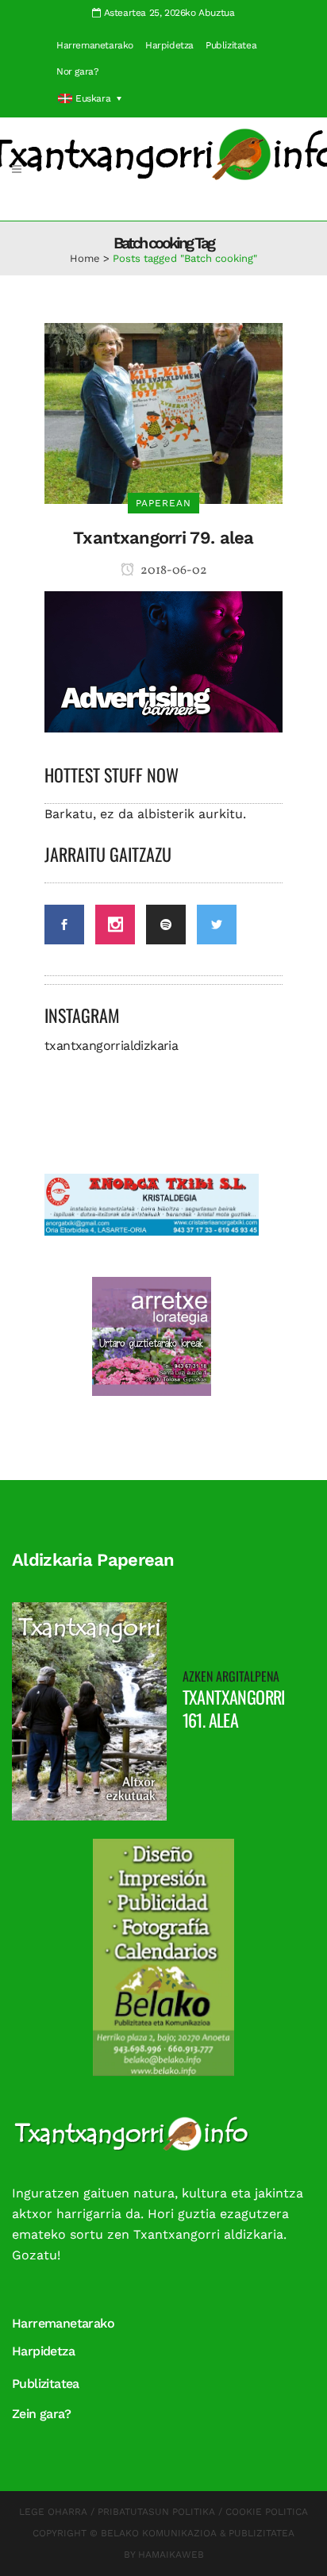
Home (85, 258)
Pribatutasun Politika (156, 2512)
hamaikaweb (171, 2555)
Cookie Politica (267, 2512)
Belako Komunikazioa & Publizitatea (198, 2533)
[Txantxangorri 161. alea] (89, 1710)
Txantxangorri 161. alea (234, 1708)
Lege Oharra (53, 2512)
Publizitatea (231, 45)
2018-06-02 (173, 571)
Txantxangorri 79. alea (163, 538)
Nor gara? (77, 71)
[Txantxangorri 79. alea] (163, 412)
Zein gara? (41, 2414)
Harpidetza (169, 45)
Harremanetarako (95, 45)
